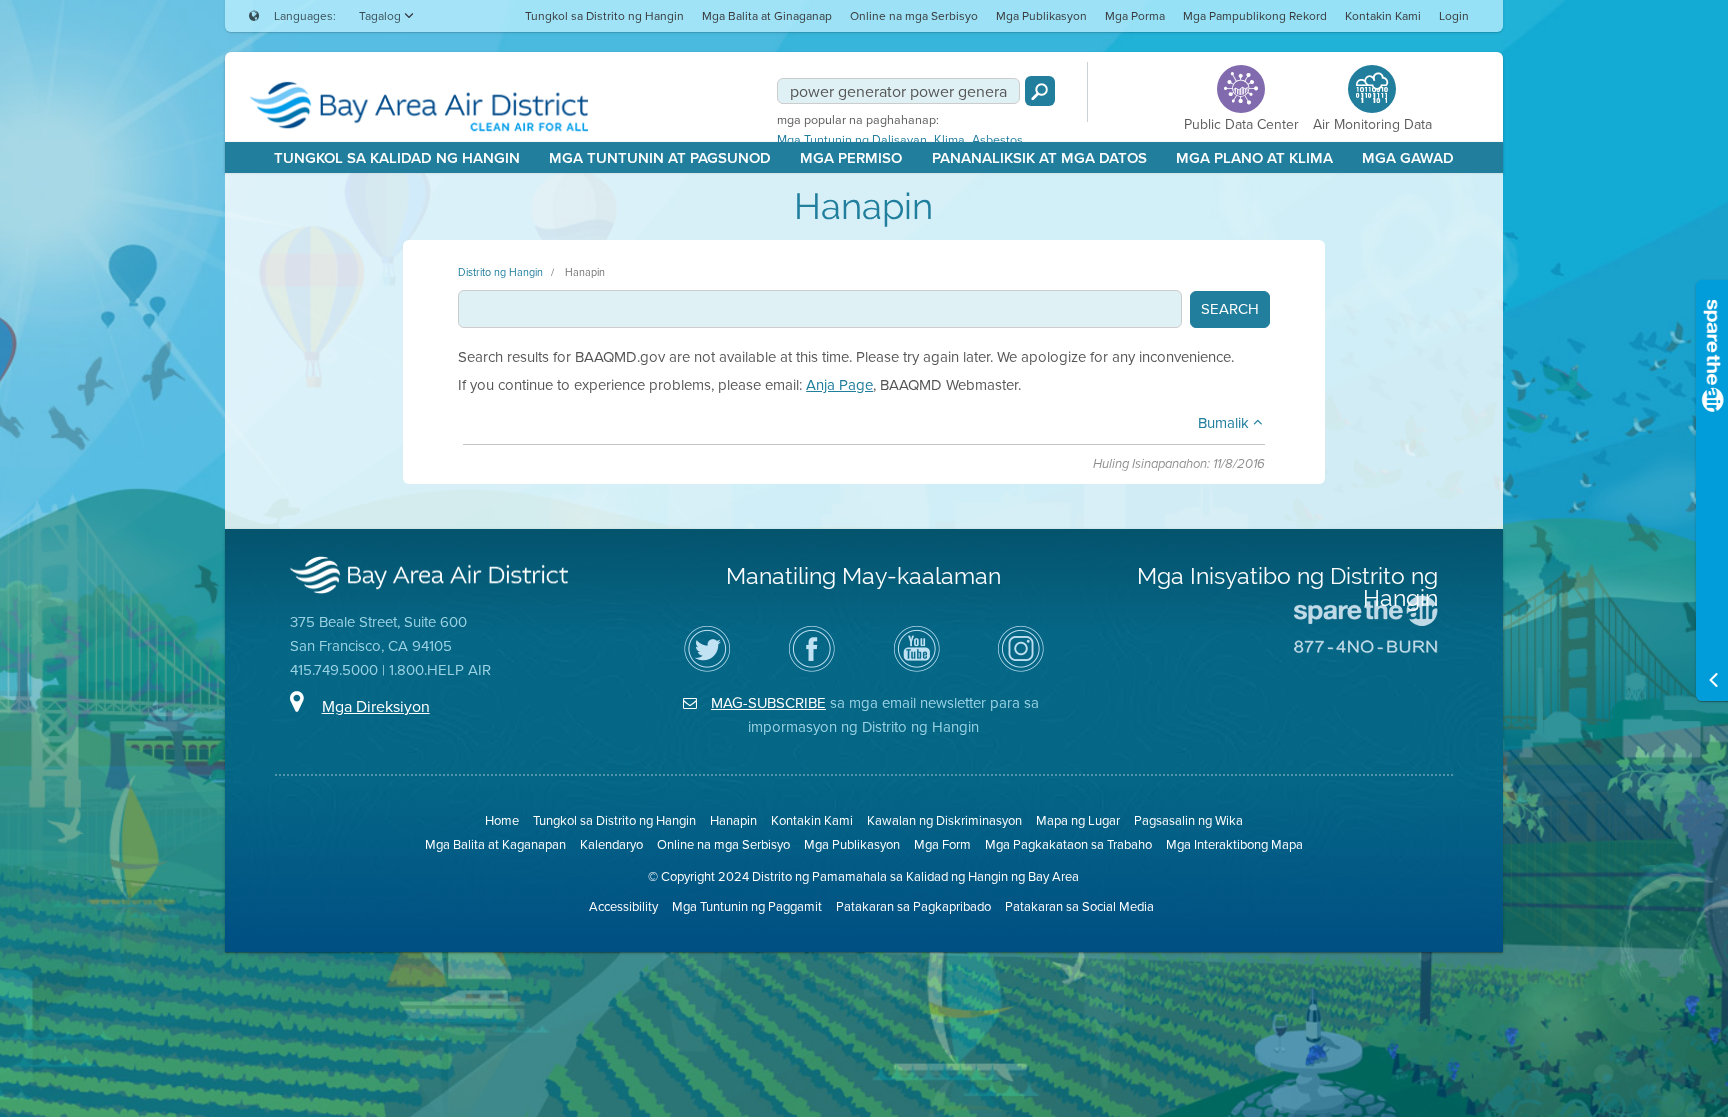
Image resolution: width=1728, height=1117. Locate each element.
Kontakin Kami (1383, 16)
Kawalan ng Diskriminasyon (944, 820)
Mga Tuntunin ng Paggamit (747, 906)
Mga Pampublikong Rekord (1255, 16)
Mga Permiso (851, 158)
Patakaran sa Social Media (1079, 906)
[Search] (1040, 91)
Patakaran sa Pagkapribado (913, 906)
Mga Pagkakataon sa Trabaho (1068, 844)
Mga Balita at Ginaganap (767, 16)
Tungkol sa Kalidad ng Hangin (397, 158)
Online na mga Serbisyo (914, 16)
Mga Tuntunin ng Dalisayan (852, 140)
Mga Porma (1135, 16)
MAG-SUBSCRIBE (768, 703)
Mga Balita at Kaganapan (495, 844)
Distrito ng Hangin (500, 272)
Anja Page (839, 385)
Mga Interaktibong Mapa (1234, 844)
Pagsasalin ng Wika (1188, 820)
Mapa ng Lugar (1078, 820)
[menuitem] (604, 15)
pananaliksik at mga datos (1039, 158)
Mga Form (942, 844)
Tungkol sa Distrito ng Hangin (604, 16)
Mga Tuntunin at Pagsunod (660, 158)
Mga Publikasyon (1041, 16)
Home (502, 820)
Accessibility (623, 906)
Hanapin (585, 272)
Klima (949, 140)
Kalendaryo (611, 844)
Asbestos (997, 140)
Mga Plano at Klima (1254, 158)
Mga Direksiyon (376, 706)
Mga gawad (1408, 158)
